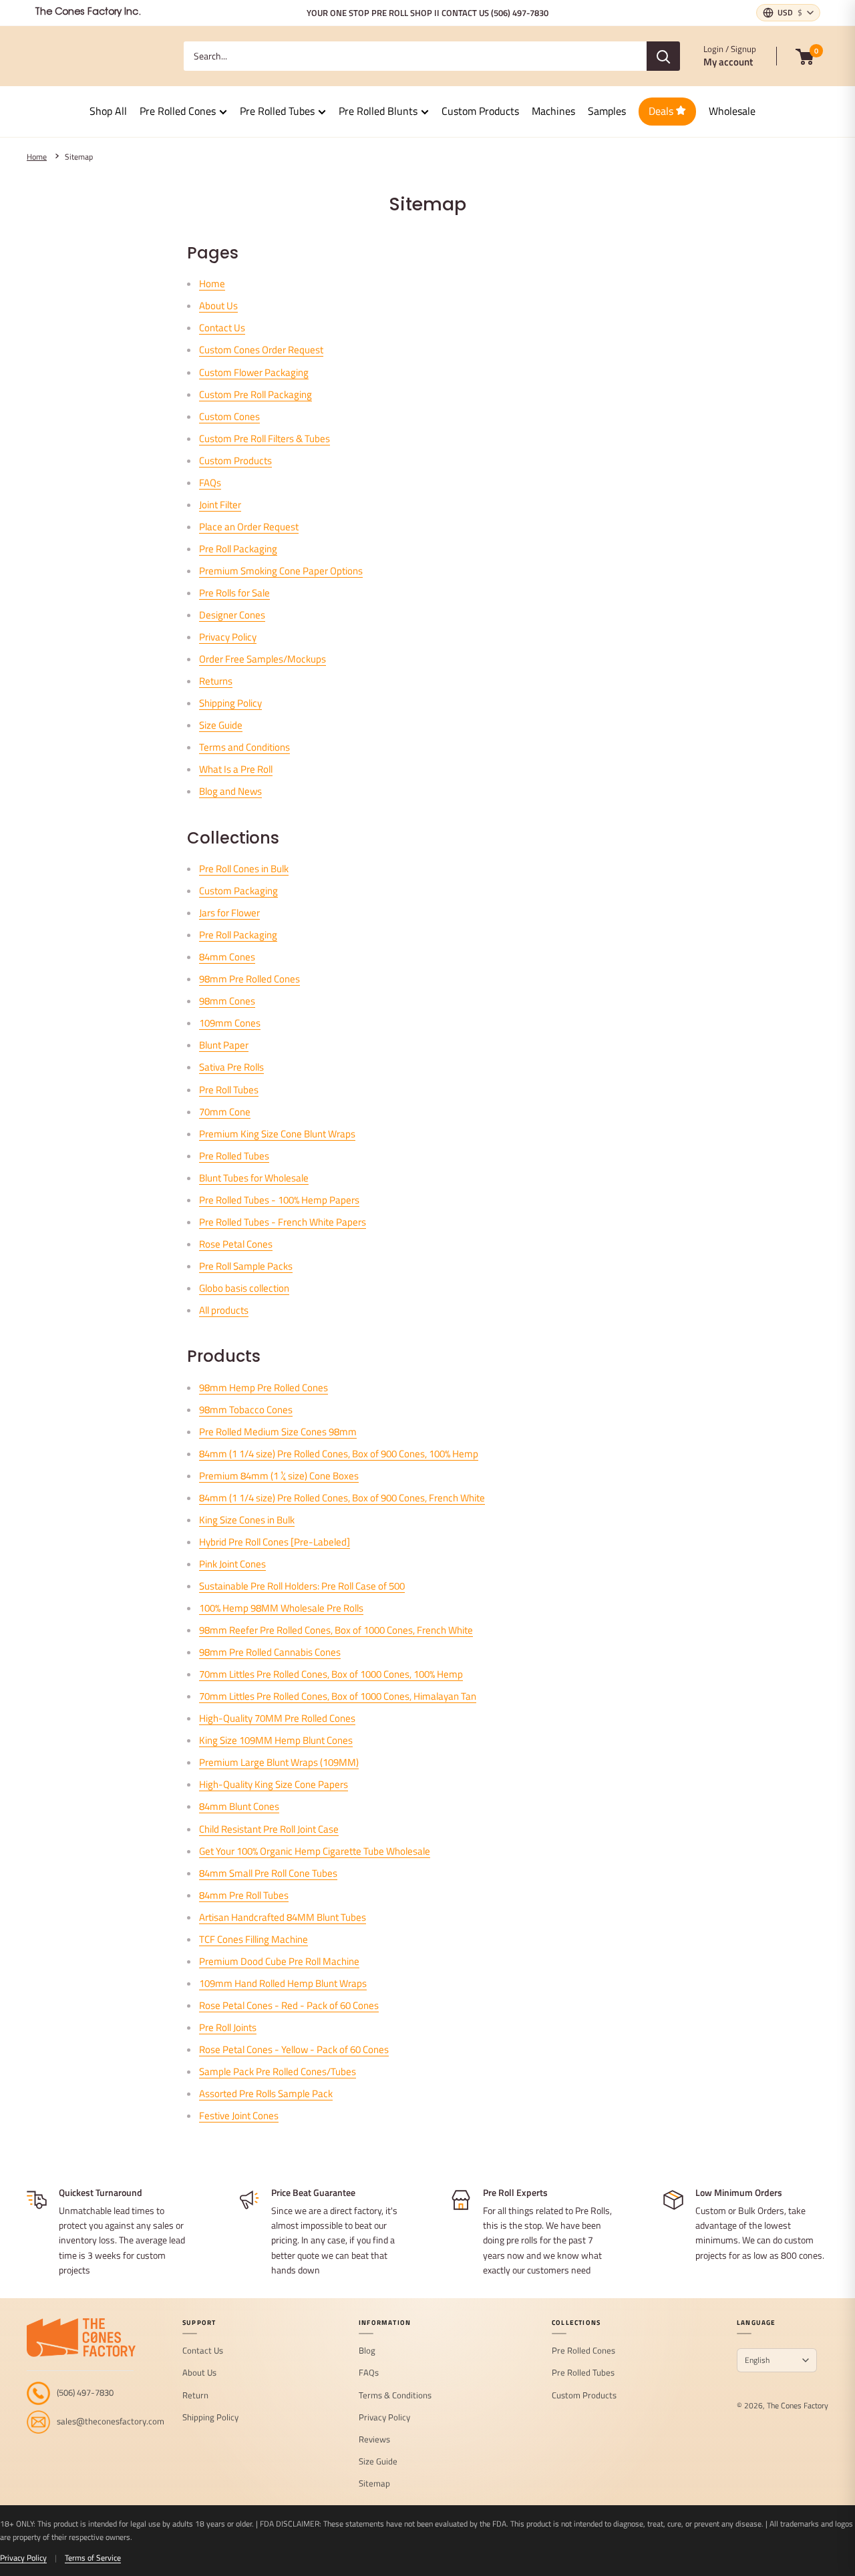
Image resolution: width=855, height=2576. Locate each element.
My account (728, 62)
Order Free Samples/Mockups (263, 659)
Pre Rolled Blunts (378, 111)
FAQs (210, 483)
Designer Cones (232, 615)
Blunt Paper (224, 1045)
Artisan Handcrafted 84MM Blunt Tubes (283, 1917)
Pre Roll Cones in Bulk (244, 869)
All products (224, 1310)
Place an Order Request (249, 527)
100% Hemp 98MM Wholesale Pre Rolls (281, 1608)
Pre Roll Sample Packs (246, 1266)
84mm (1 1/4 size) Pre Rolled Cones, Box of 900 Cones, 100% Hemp (339, 1454)
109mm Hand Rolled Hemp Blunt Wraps (283, 1983)
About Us (218, 306)
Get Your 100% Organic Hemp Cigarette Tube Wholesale (315, 1851)
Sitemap (79, 157)
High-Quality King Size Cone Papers (274, 1784)
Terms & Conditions (395, 2396)
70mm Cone (225, 1112)
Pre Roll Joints (228, 2027)
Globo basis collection (244, 1288)
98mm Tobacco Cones (246, 1410)
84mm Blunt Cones (239, 1806)
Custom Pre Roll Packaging (255, 394)
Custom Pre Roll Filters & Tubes (265, 438)
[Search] (663, 56)
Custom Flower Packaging (254, 372)
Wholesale (732, 111)
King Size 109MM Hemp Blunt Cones (276, 1740)
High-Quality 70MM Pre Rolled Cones (277, 1718)
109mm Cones (230, 1023)
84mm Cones (227, 957)
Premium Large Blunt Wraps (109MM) (279, 1762)
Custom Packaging (238, 891)
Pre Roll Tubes (229, 1090)
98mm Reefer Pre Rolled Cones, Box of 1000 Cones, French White (336, 1630)
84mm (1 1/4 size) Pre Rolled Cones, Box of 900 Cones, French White (342, 1498)
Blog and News (230, 791)
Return (195, 2396)
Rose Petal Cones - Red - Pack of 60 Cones (289, 2005)
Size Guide (221, 725)
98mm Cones (227, 1001)
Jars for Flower (229, 913)
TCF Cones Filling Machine (253, 1939)
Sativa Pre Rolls (231, 1067)
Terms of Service (93, 2558)
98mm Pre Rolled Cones (249, 979)
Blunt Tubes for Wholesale (254, 1178)
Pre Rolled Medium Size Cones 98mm (278, 1432)
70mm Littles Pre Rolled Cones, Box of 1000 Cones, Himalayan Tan (338, 1696)
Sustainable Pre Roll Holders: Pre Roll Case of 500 (302, 1586)
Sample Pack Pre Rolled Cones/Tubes (278, 2071)
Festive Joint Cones (239, 2115)
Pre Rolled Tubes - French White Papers (283, 1222)
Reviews (374, 2440)
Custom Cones (229, 416)
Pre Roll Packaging (238, 549)
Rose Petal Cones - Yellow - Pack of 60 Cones (294, 2049)
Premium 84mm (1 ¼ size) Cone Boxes (279, 1476)
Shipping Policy (230, 703)
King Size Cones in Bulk (247, 1520)
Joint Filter (220, 505)
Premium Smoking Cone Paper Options (281, 571)
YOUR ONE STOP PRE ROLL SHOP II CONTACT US (427, 13)
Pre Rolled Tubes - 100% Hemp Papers (279, 1200)
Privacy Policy (228, 637)
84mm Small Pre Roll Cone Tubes (268, 1873)
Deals (662, 111)
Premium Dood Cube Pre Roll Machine (279, 1961)
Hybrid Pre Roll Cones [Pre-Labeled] (275, 1542)
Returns (216, 681)
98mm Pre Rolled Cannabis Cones (270, 1652)
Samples (607, 111)
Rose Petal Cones (236, 1244)
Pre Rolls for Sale (234, 593)
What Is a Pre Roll (236, 769)
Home (37, 157)
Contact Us (222, 328)
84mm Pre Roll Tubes (244, 1895)
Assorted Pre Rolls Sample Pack (266, 2093)
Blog (367, 2351)
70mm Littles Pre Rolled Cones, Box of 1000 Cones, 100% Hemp (331, 1674)
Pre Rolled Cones (178, 111)
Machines (553, 111)
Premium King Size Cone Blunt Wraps (277, 1134)
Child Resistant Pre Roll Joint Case (269, 1829)
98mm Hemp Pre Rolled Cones (264, 1388)
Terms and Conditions (244, 747)
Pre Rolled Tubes (277, 111)
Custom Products (480, 111)
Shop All (108, 111)
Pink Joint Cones (232, 1564)
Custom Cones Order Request (261, 350)
